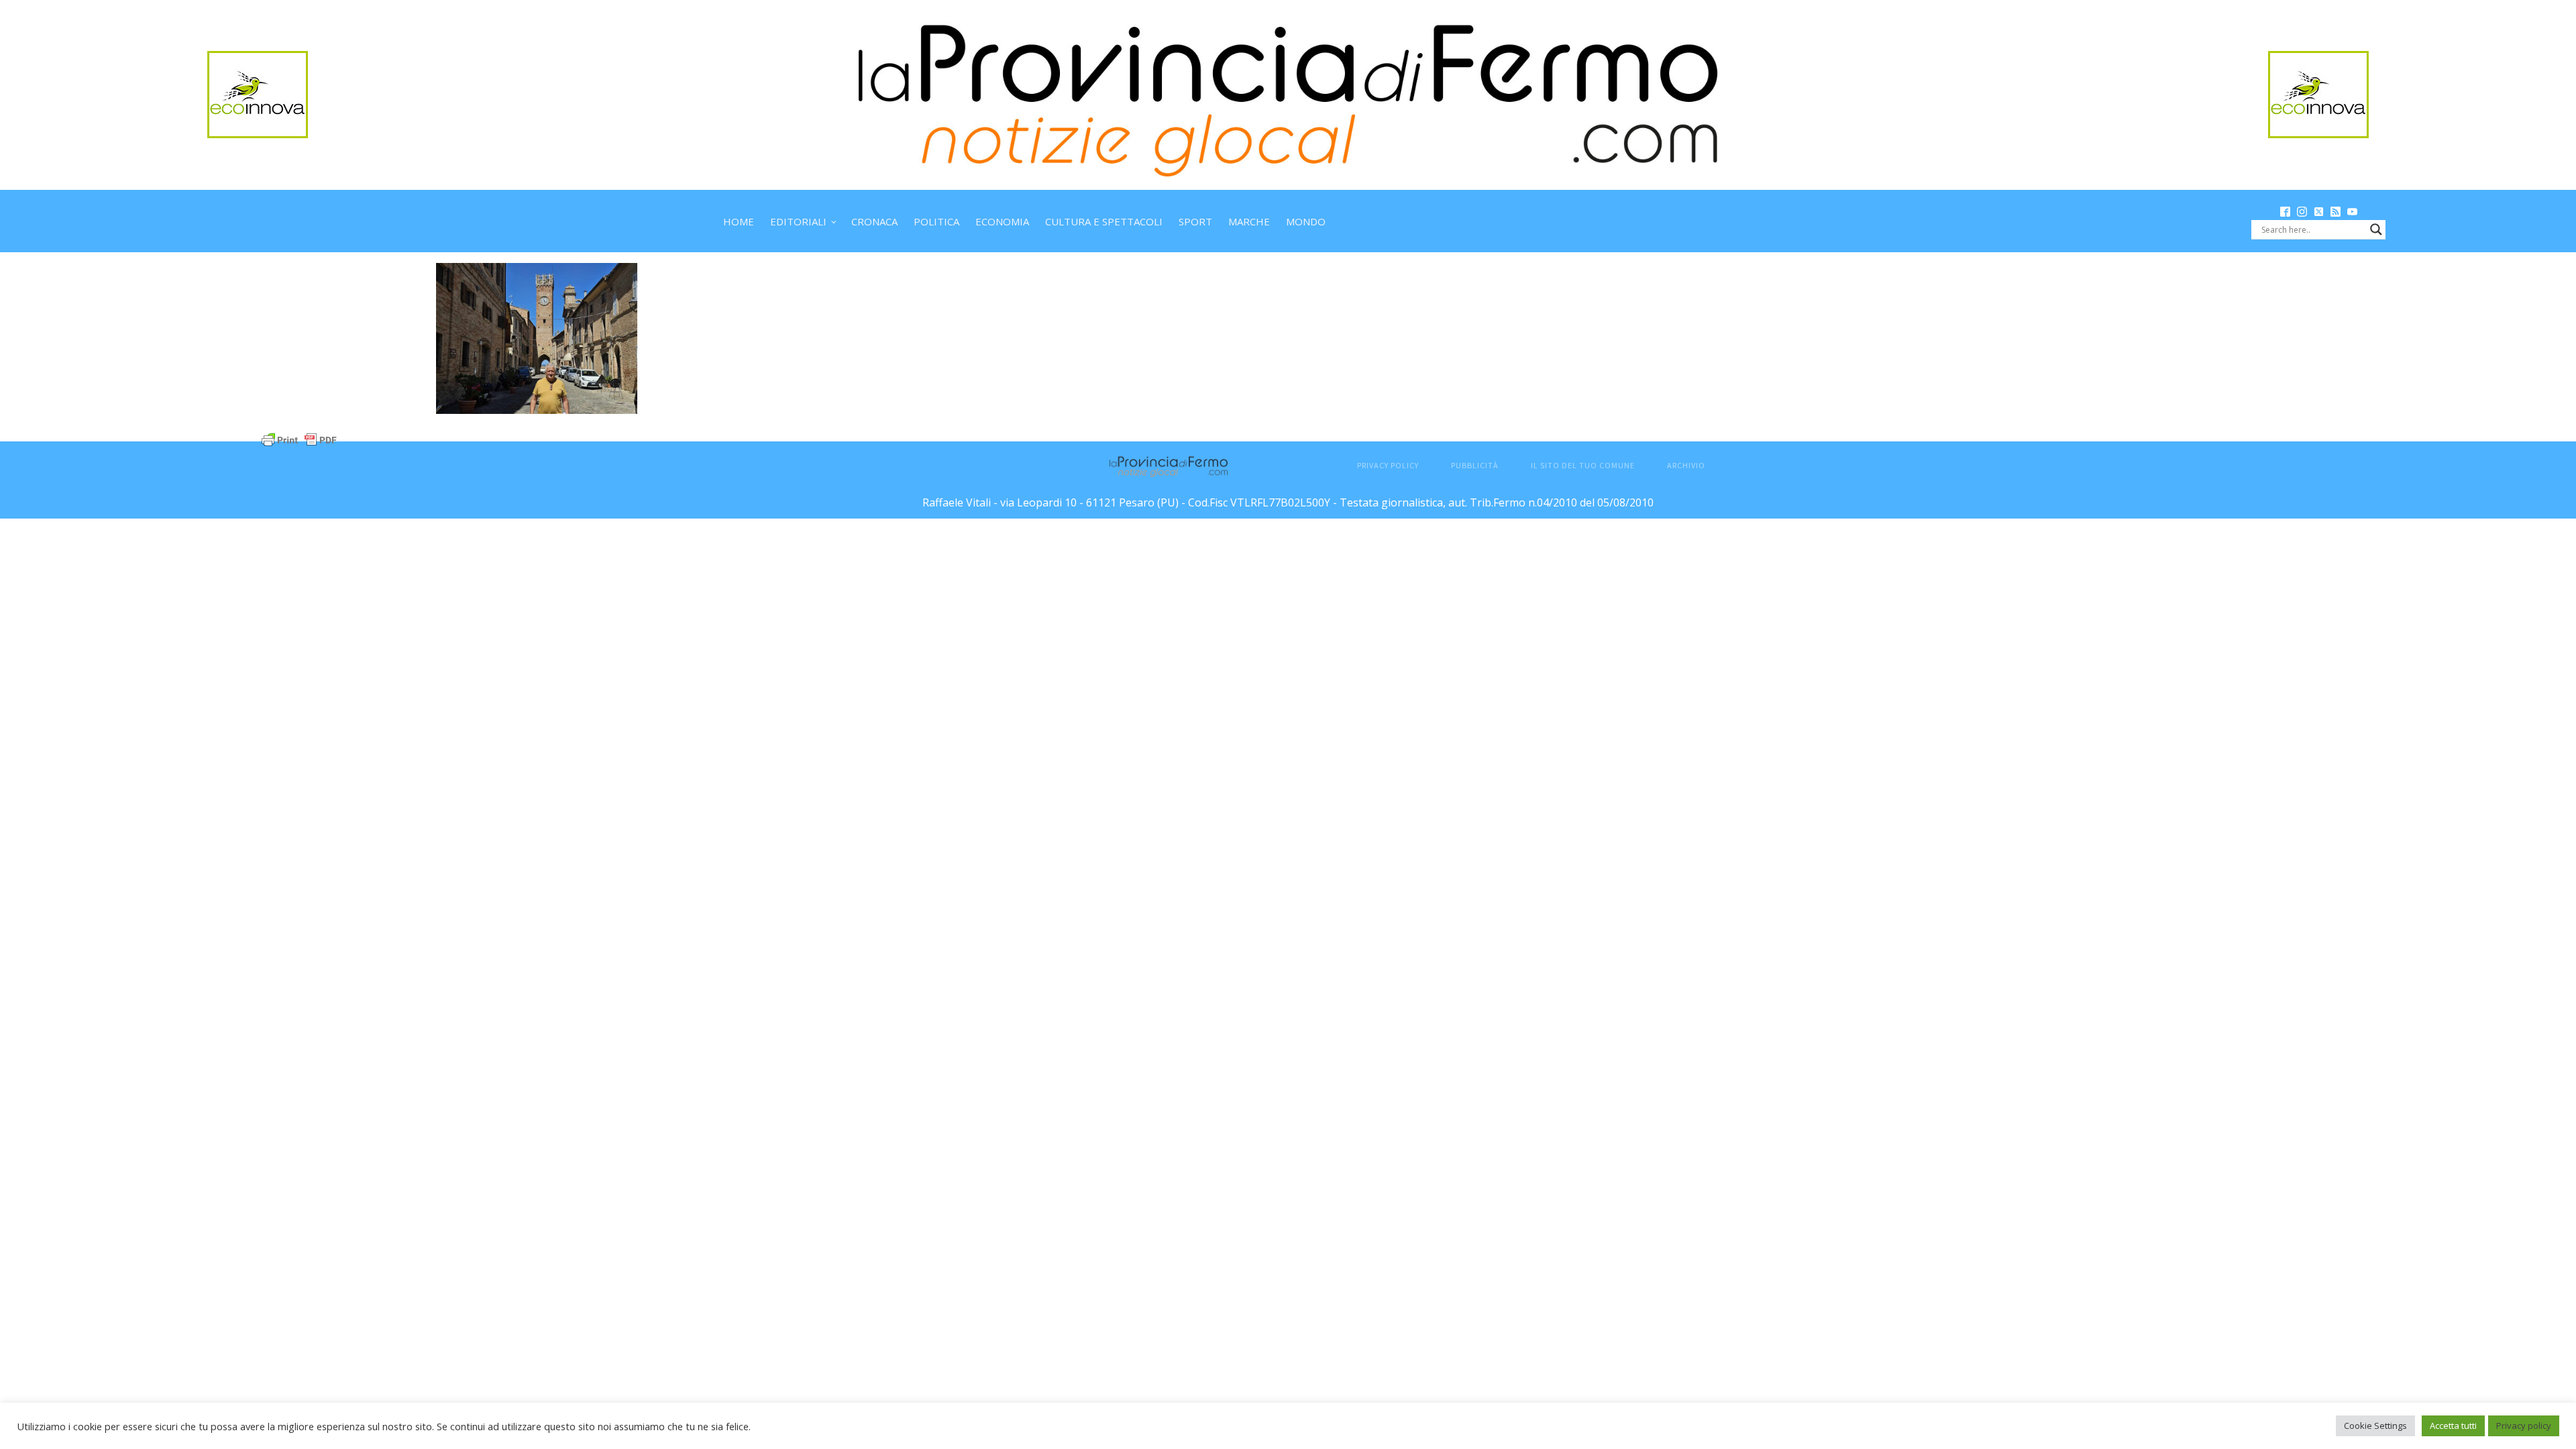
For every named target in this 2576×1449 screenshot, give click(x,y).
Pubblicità (1475, 465)
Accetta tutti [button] (2453, 1426)
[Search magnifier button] (2376, 229)
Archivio (1686, 465)
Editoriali (798, 221)
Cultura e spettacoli (1104, 221)
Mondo (1306, 221)
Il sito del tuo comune (1583, 465)
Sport (1195, 221)
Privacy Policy (1388, 465)
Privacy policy (2524, 1426)
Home (739, 221)
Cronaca (874, 221)
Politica (936, 221)
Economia (1002, 221)
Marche (1249, 221)
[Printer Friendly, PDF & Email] (299, 439)
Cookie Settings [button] (2375, 1426)
